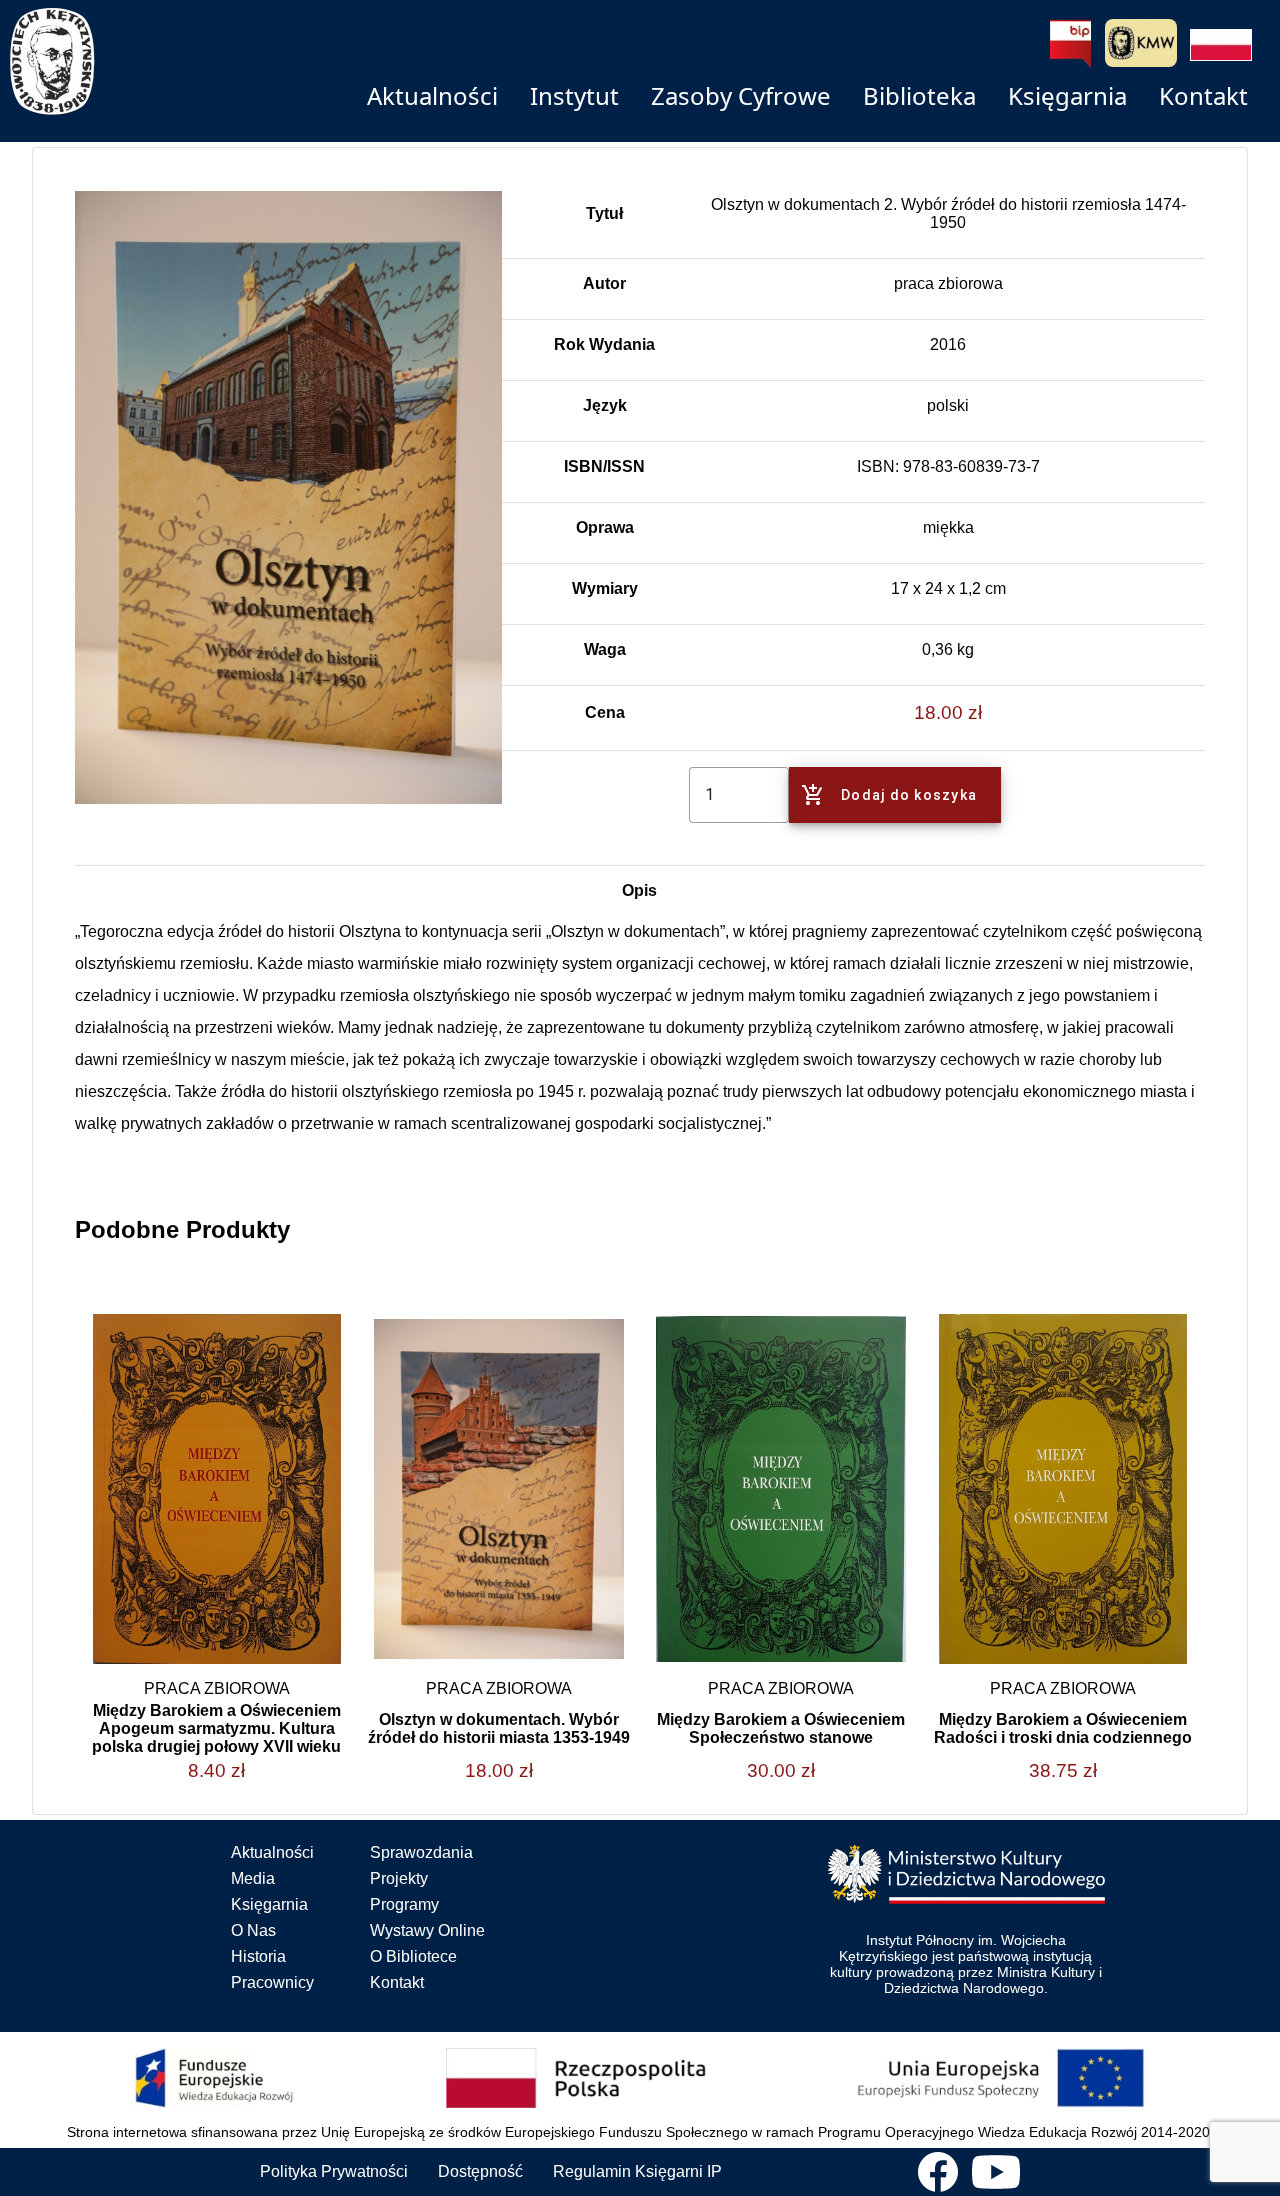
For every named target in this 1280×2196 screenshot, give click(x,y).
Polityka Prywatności (334, 2171)
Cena (605, 712)
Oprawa (605, 527)
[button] (1221, 45)
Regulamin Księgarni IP (637, 2171)
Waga (605, 649)
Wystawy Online (427, 1930)
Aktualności (272, 1852)
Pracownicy (272, 1982)
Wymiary (605, 588)
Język (605, 405)
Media (253, 1878)
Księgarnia (269, 1904)
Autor (604, 283)
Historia (258, 1956)
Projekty (399, 1878)
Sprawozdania (421, 1852)
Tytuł (604, 213)
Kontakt (397, 1982)
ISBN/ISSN (604, 466)
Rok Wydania (604, 344)
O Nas (253, 1930)
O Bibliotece (413, 1956)
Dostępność (480, 2171)
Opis (639, 890)
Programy (404, 1904)
